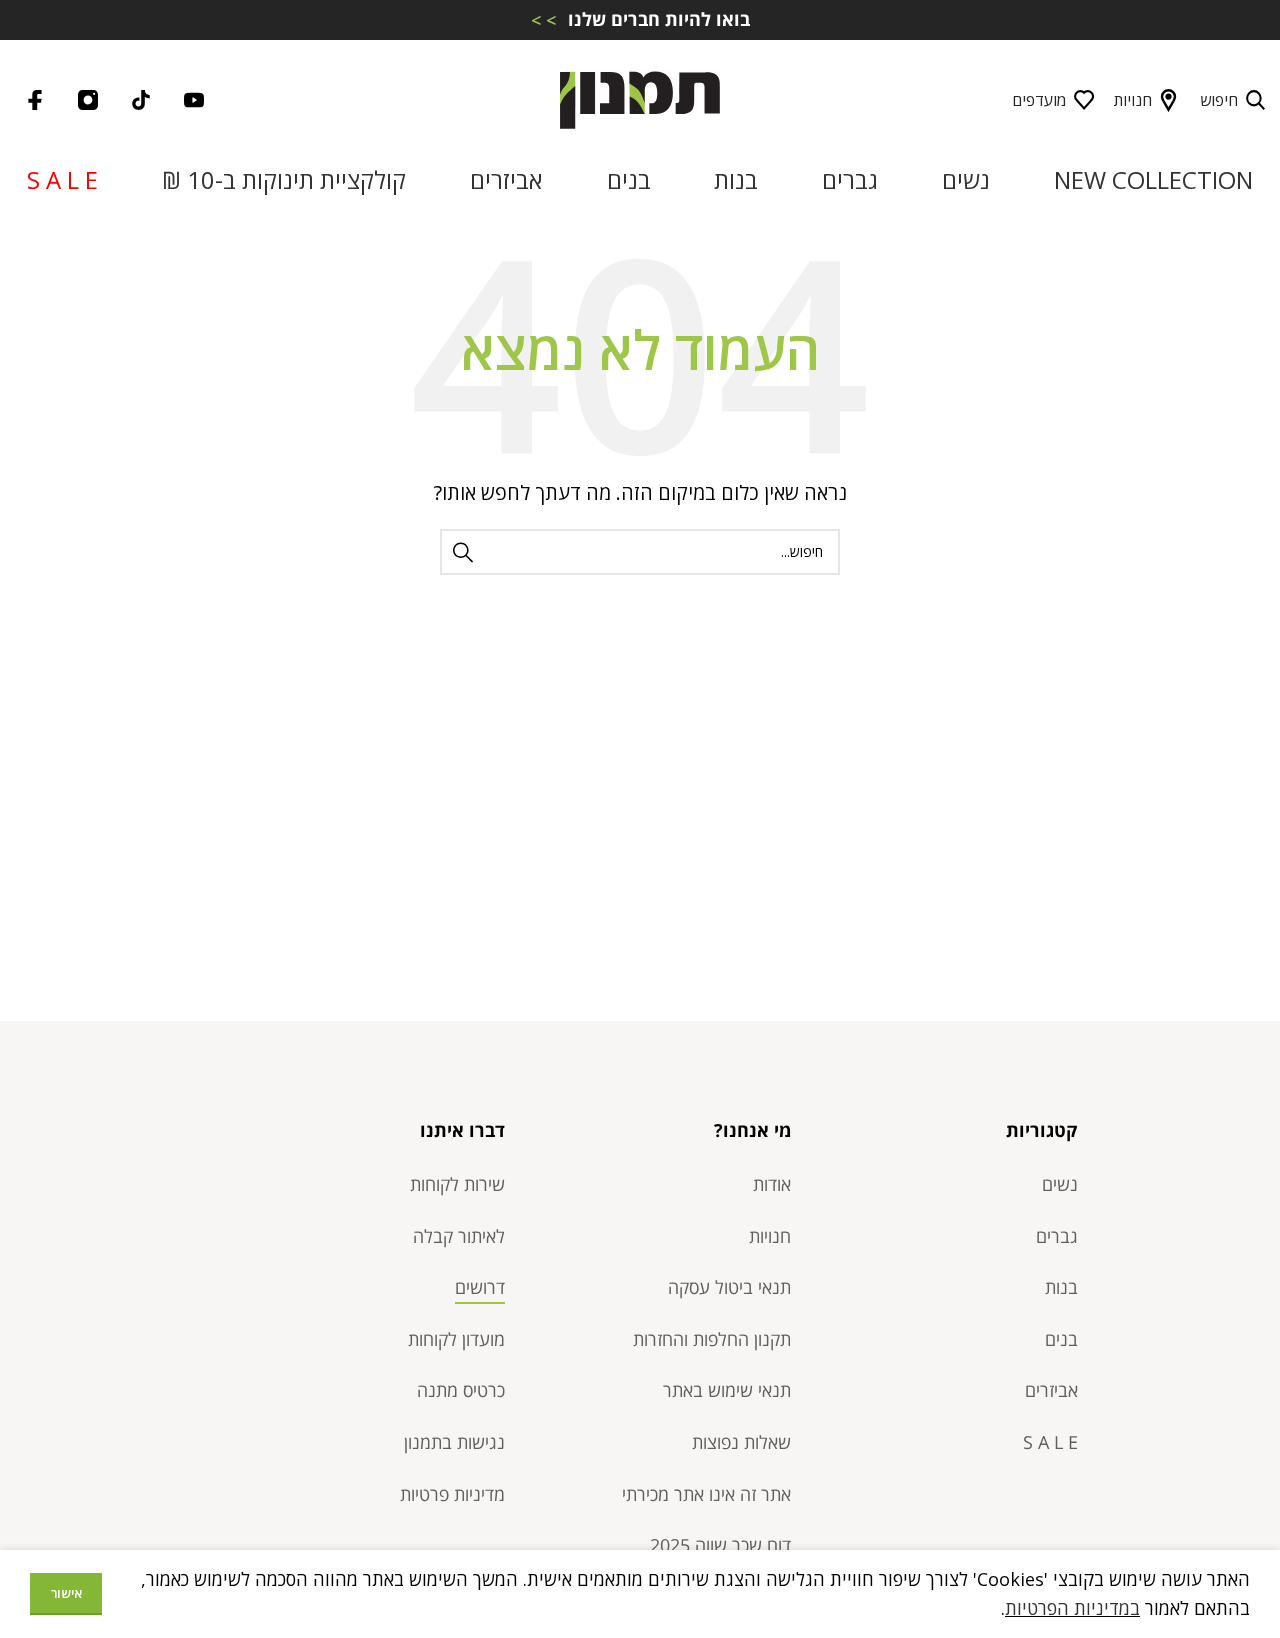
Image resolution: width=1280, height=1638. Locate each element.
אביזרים (1051, 1390)
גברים (1057, 1236)
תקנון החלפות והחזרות (712, 1339)
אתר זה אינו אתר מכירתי (706, 1494)
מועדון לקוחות (456, 1339)
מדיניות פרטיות (452, 1494)
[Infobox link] (640, 19)
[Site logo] (640, 98)
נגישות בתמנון (454, 1442)
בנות (1061, 1287)
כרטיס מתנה (461, 1390)
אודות (772, 1184)
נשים (1060, 1184)
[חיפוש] (463, 552)
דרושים (480, 1287)
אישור (66, 1593)
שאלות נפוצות (741, 1442)
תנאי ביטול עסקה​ (729, 1287)
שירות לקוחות (457, 1184)
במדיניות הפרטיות (1072, 1608)
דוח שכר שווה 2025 (720, 1545)
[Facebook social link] (35, 100)
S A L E (1050, 1442)
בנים (1061, 1339)
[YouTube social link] (194, 100)
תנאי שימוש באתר (727, 1390)
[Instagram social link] (88, 100)
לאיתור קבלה (459, 1236)
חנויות (1133, 100)
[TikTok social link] (141, 100)
